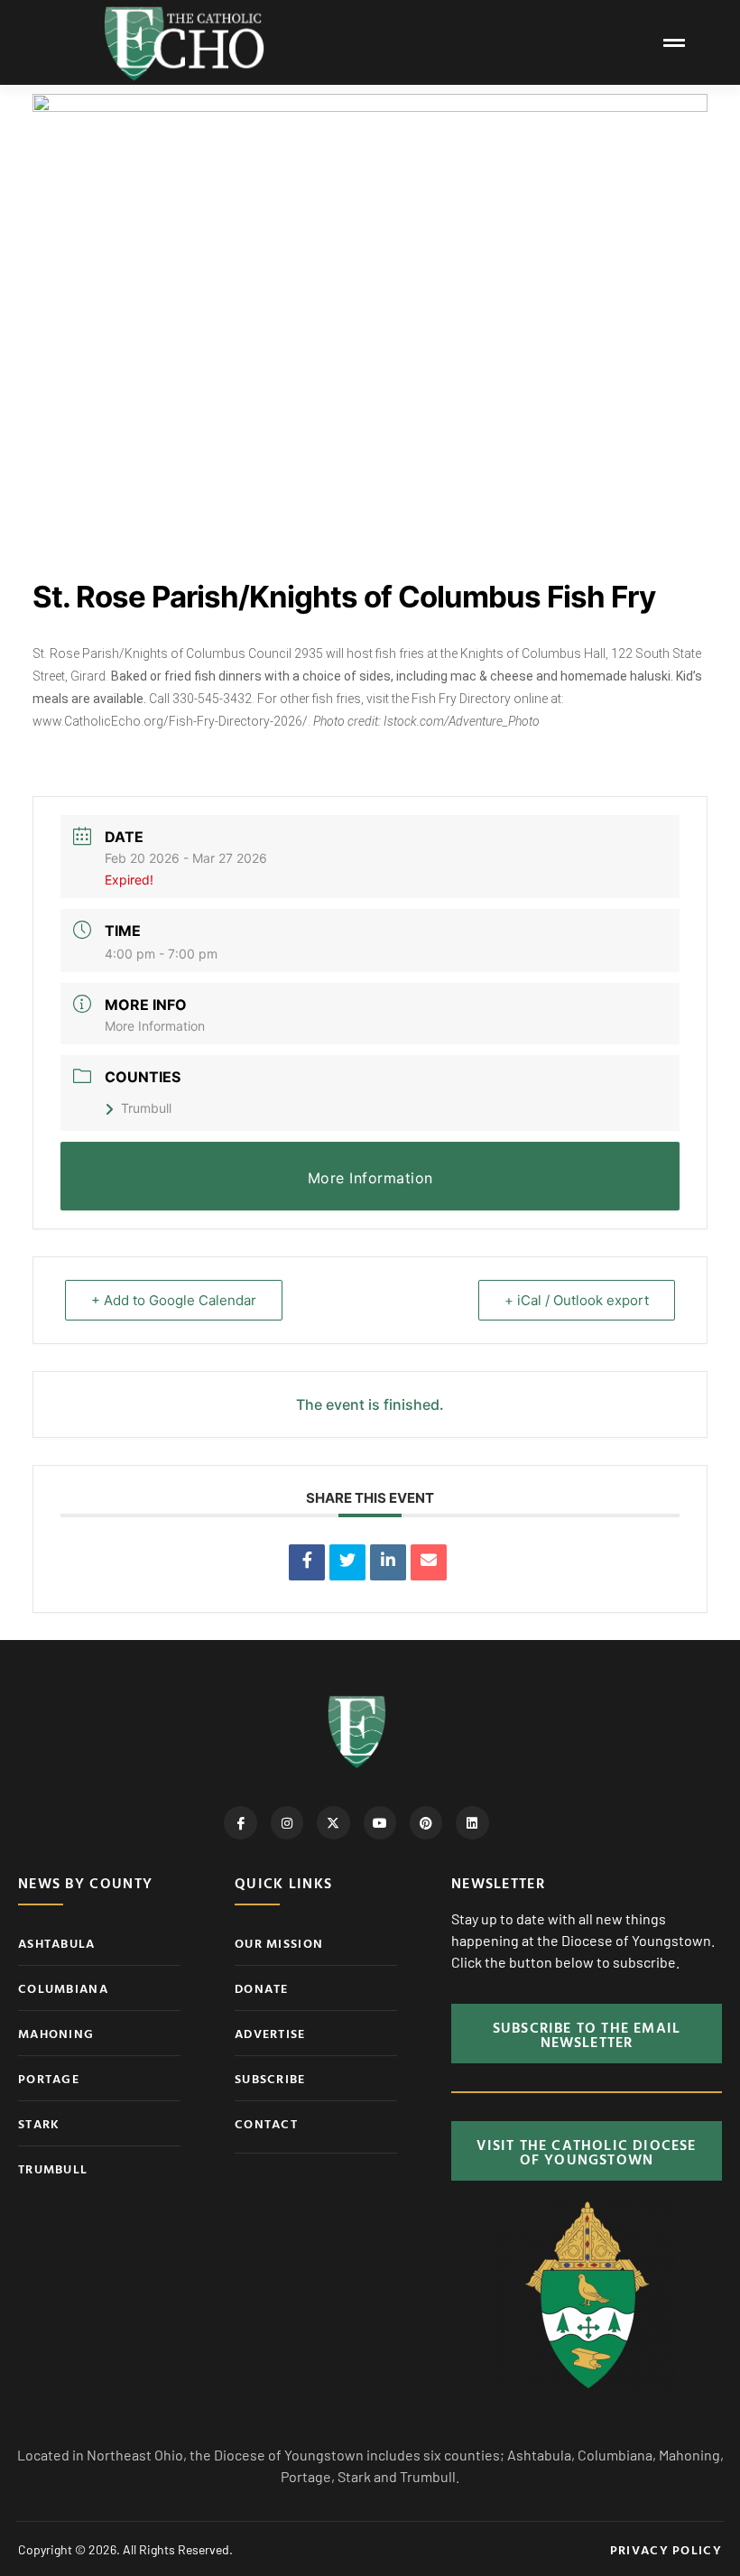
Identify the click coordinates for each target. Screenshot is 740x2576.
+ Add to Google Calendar (174, 1300)
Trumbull (146, 1108)
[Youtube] (380, 1822)
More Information (155, 1026)
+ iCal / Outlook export (577, 1300)
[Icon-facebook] (240, 1822)
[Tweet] (347, 1562)
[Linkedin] (388, 1562)
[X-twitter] (333, 1822)
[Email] (429, 1562)
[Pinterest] (426, 1822)
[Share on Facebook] (307, 1562)
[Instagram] (287, 1822)
